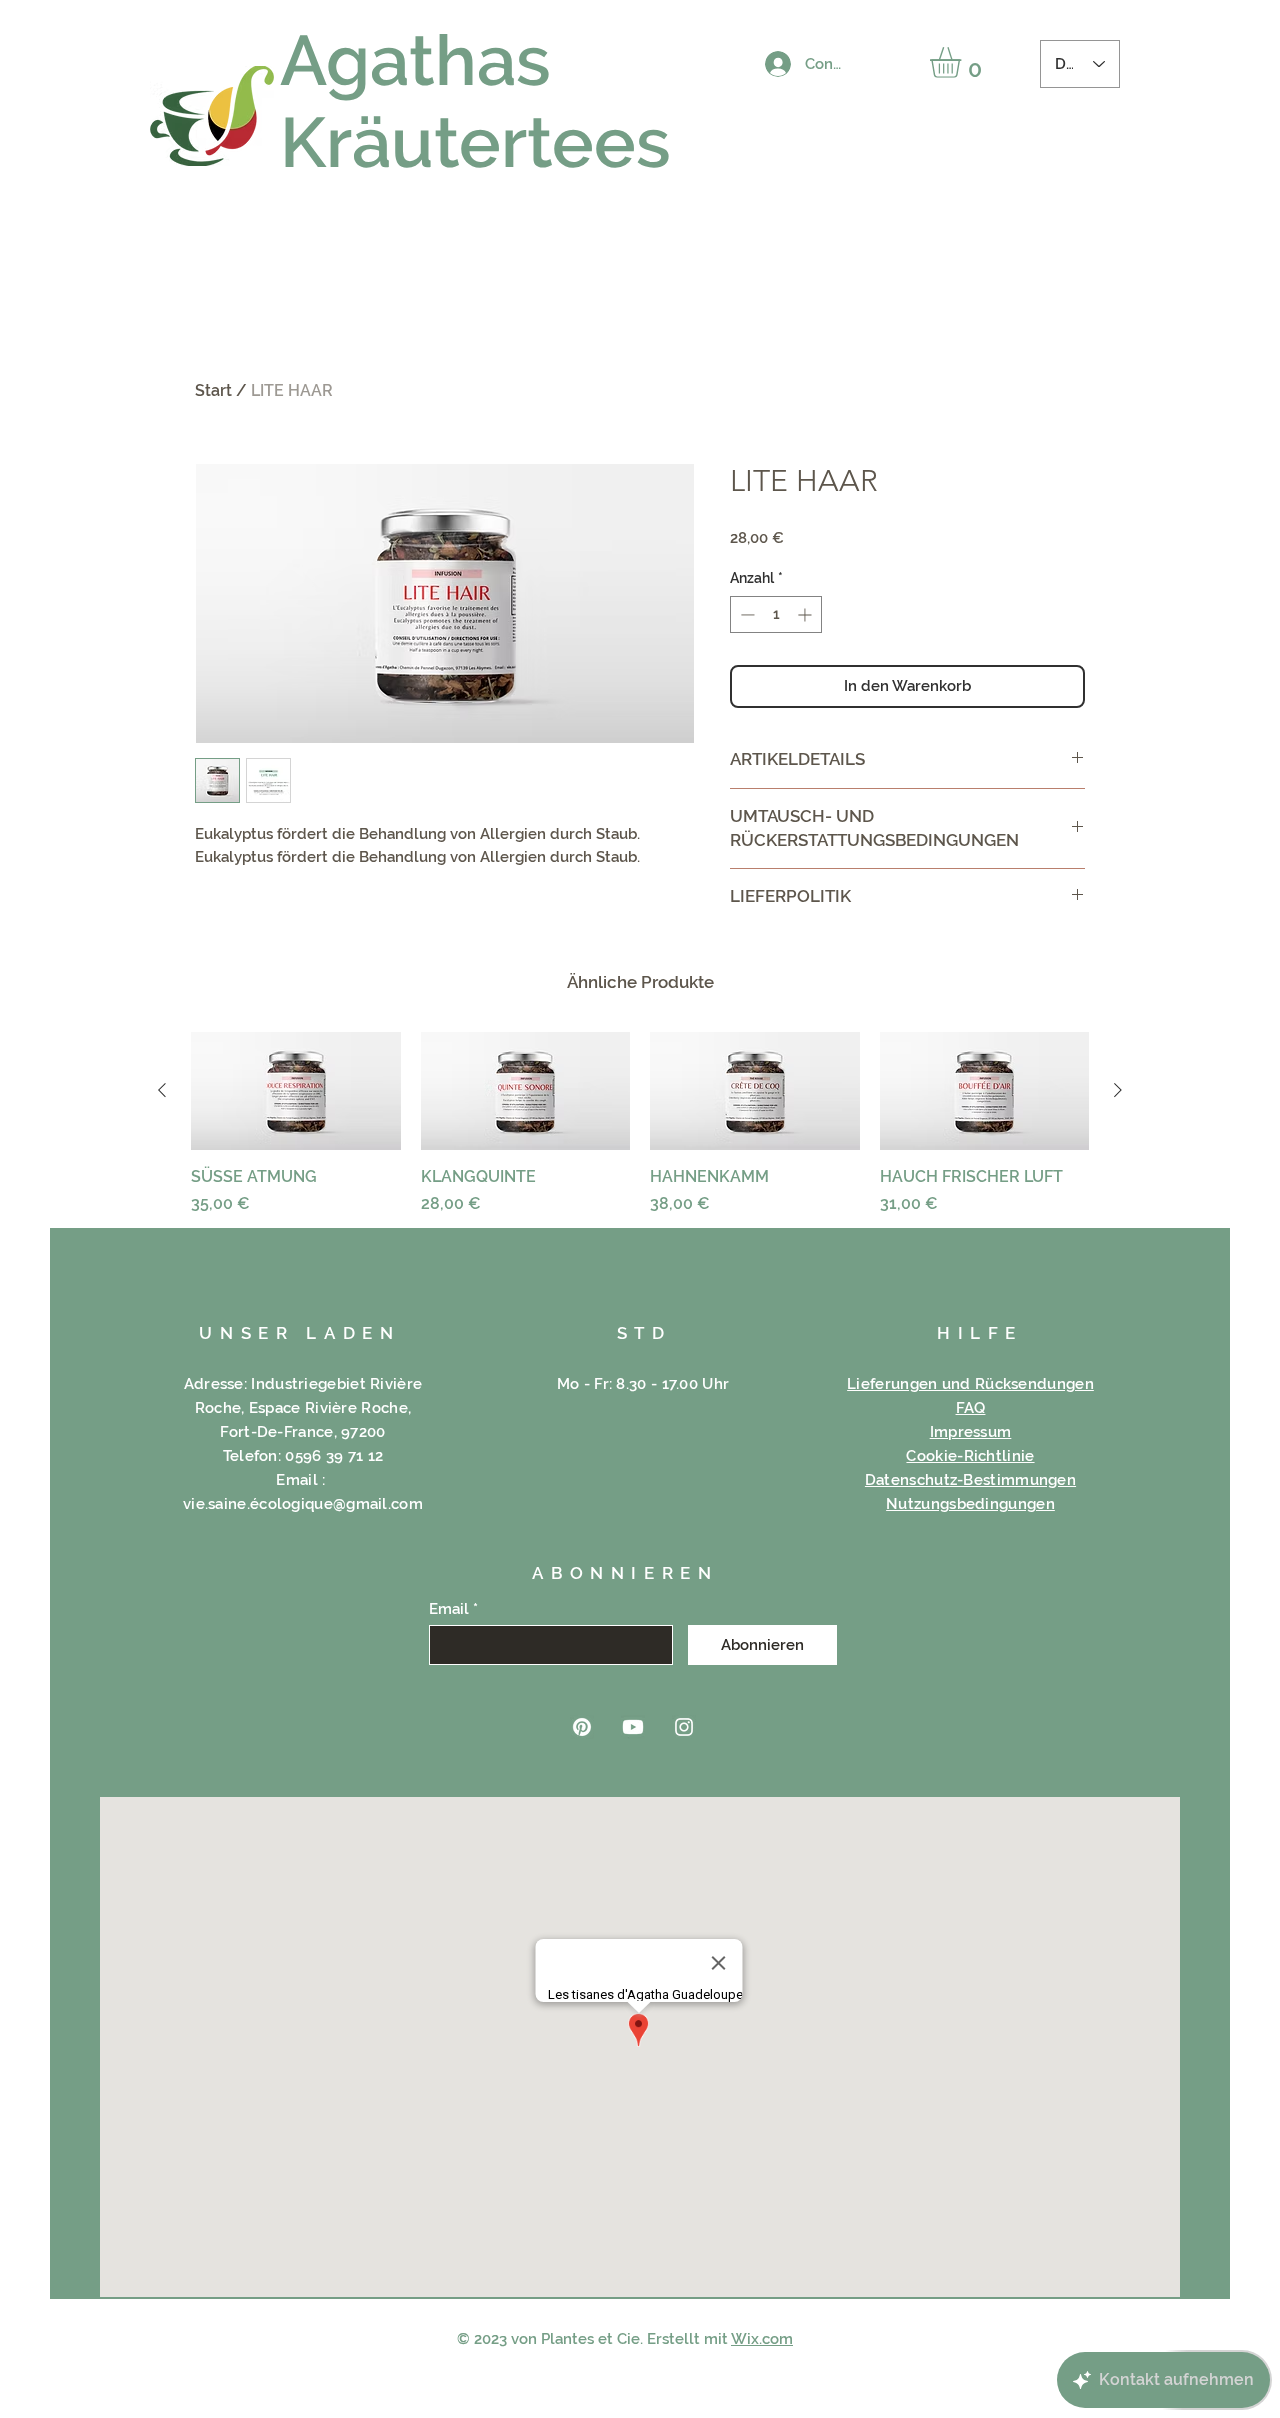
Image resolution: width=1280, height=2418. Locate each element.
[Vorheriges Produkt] (162, 1090)
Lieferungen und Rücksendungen (970, 1384)
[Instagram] (684, 1727)
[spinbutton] (776, 614)
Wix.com (762, 2339)
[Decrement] (745, 614)
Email (449, 1609)
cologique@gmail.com (341, 1504)
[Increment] (806, 614)
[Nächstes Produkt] (1118, 1090)
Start (213, 390)
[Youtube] (633, 1727)
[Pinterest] (582, 1727)
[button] (963, 62)
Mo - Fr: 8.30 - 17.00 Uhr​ (643, 1384)
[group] (640, 1124)
